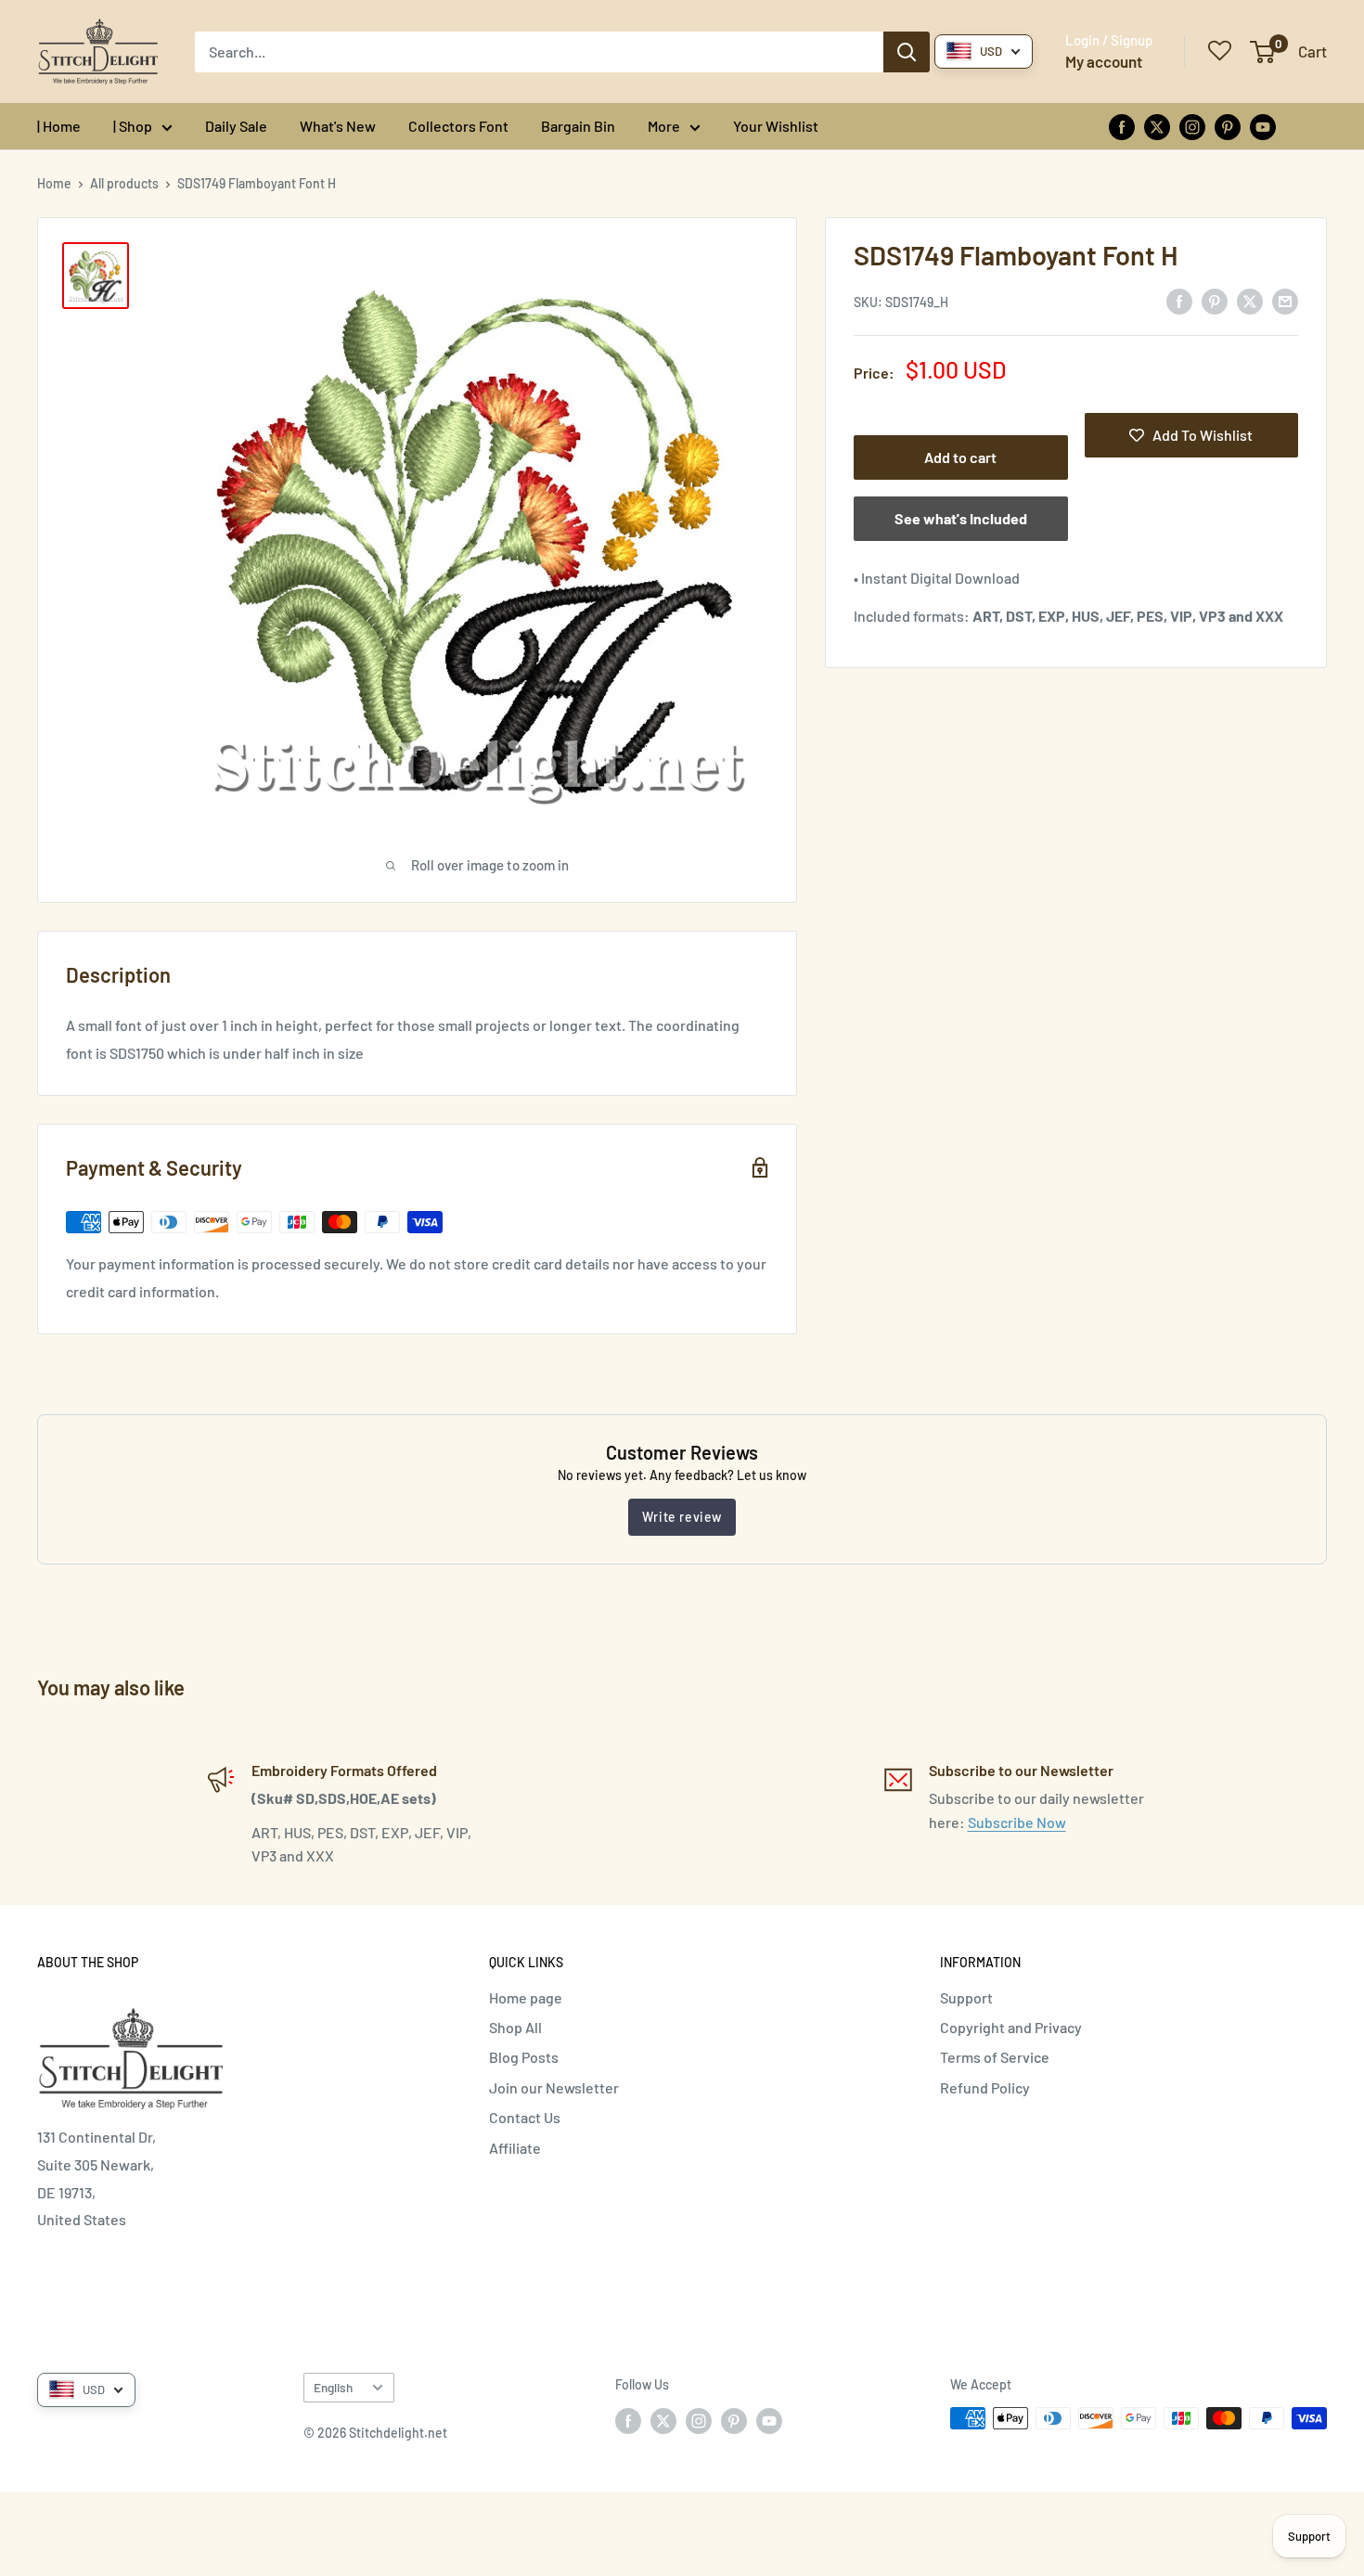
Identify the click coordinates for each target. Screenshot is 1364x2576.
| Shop (133, 126)
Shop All (515, 2027)
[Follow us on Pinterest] (1228, 126)
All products (124, 183)
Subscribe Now (1017, 1822)
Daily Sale (236, 126)
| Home (59, 126)
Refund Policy (985, 2087)
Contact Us (525, 2117)
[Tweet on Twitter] (1250, 300)
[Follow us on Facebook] (1122, 126)
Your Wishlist (776, 126)
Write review (682, 1517)
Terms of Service (995, 2057)
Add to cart (960, 457)
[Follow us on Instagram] (1192, 126)
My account (1104, 61)
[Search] (907, 52)
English (333, 2387)
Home (54, 183)
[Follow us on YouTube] (1263, 126)
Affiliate (515, 2148)
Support (966, 1997)
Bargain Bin (578, 126)
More (664, 126)
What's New (338, 126)
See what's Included (961, 518)
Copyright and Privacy (1011, 2027)
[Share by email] (1285, 300)
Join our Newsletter (554, 2087)
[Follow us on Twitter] (1157, 126)
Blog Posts (524, 2057)
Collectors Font (458, 126)
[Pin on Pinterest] (1215, 300)
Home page (526, 1997)
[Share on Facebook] (1179, 300)
